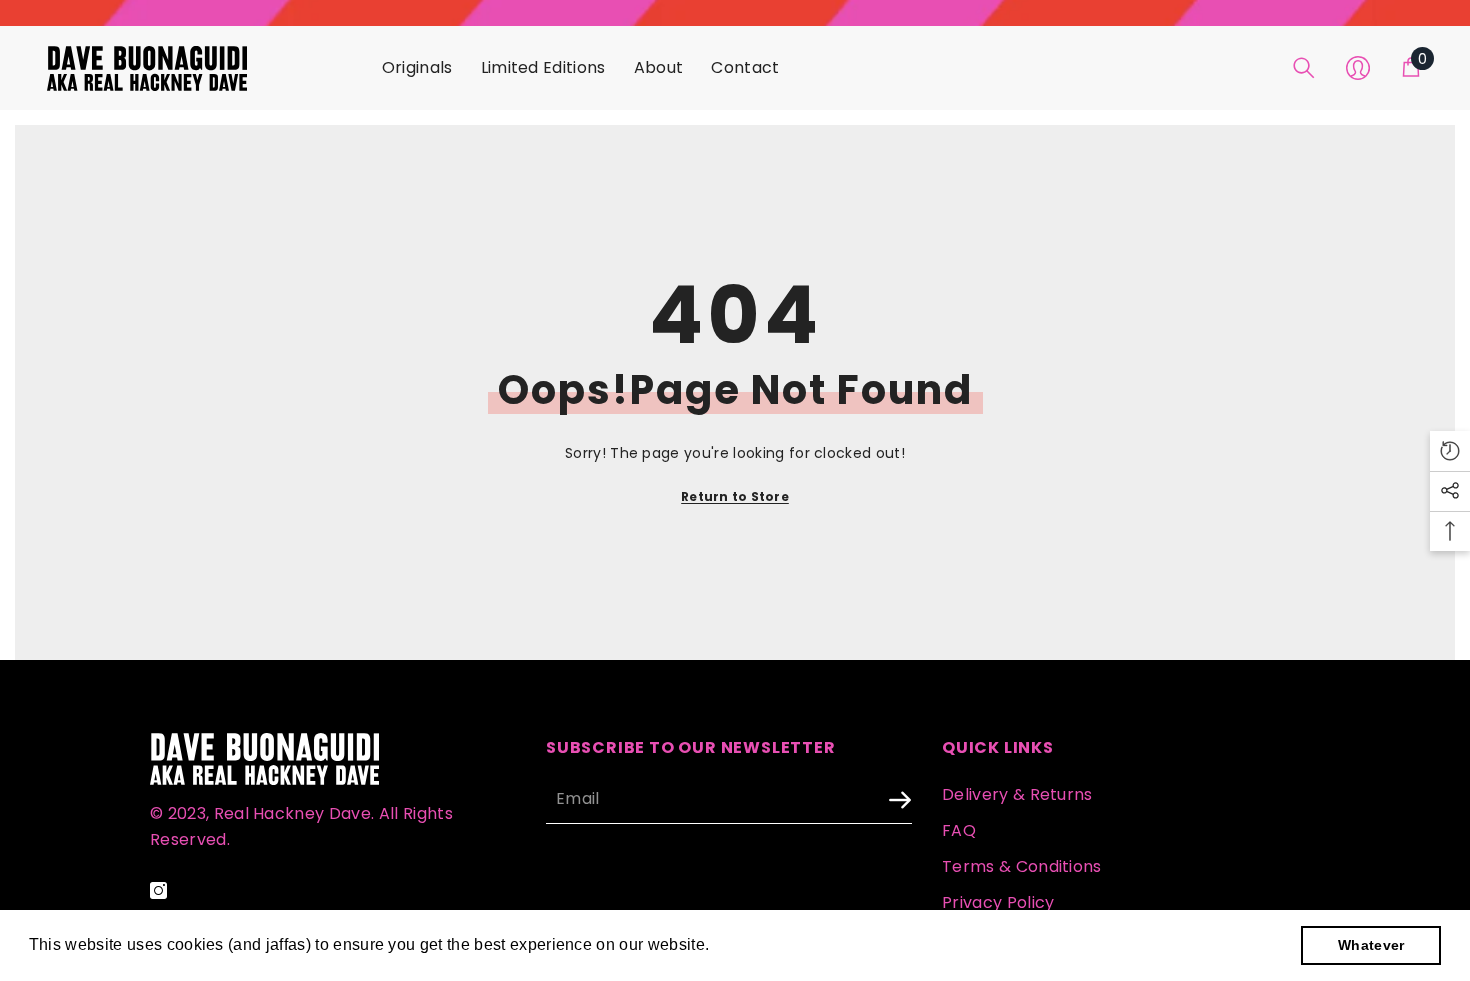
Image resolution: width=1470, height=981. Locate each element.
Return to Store (735, 496)
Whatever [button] (1371, 945)
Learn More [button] (759, 944)
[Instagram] (158, 890)
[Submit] (847, 800)
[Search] (1304, 68)
